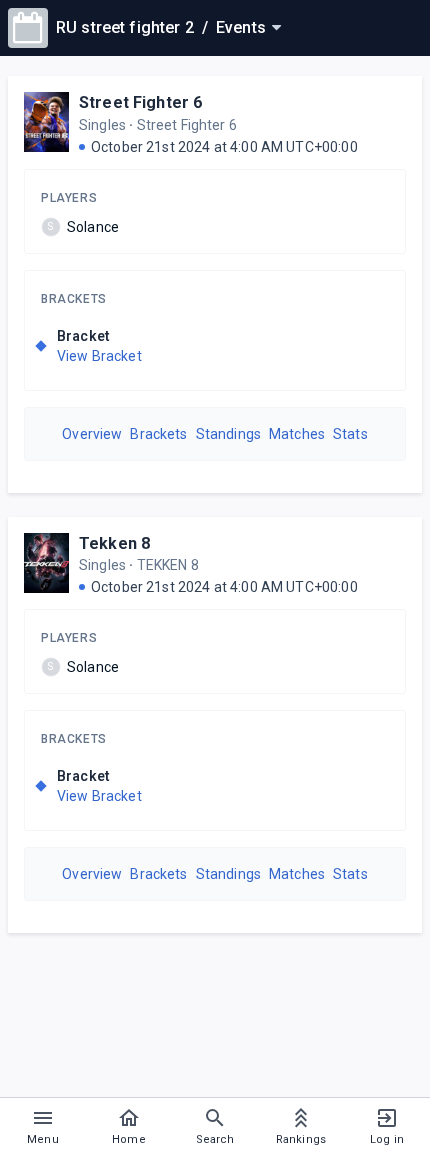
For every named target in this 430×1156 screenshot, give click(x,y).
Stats (350, 434)
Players (69, 198)
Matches (297, 434)
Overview (92, 434)
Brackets (74, 299)
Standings (228, 434)
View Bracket (99, 356)
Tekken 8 (114, 543)
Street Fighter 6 (140, 102)
